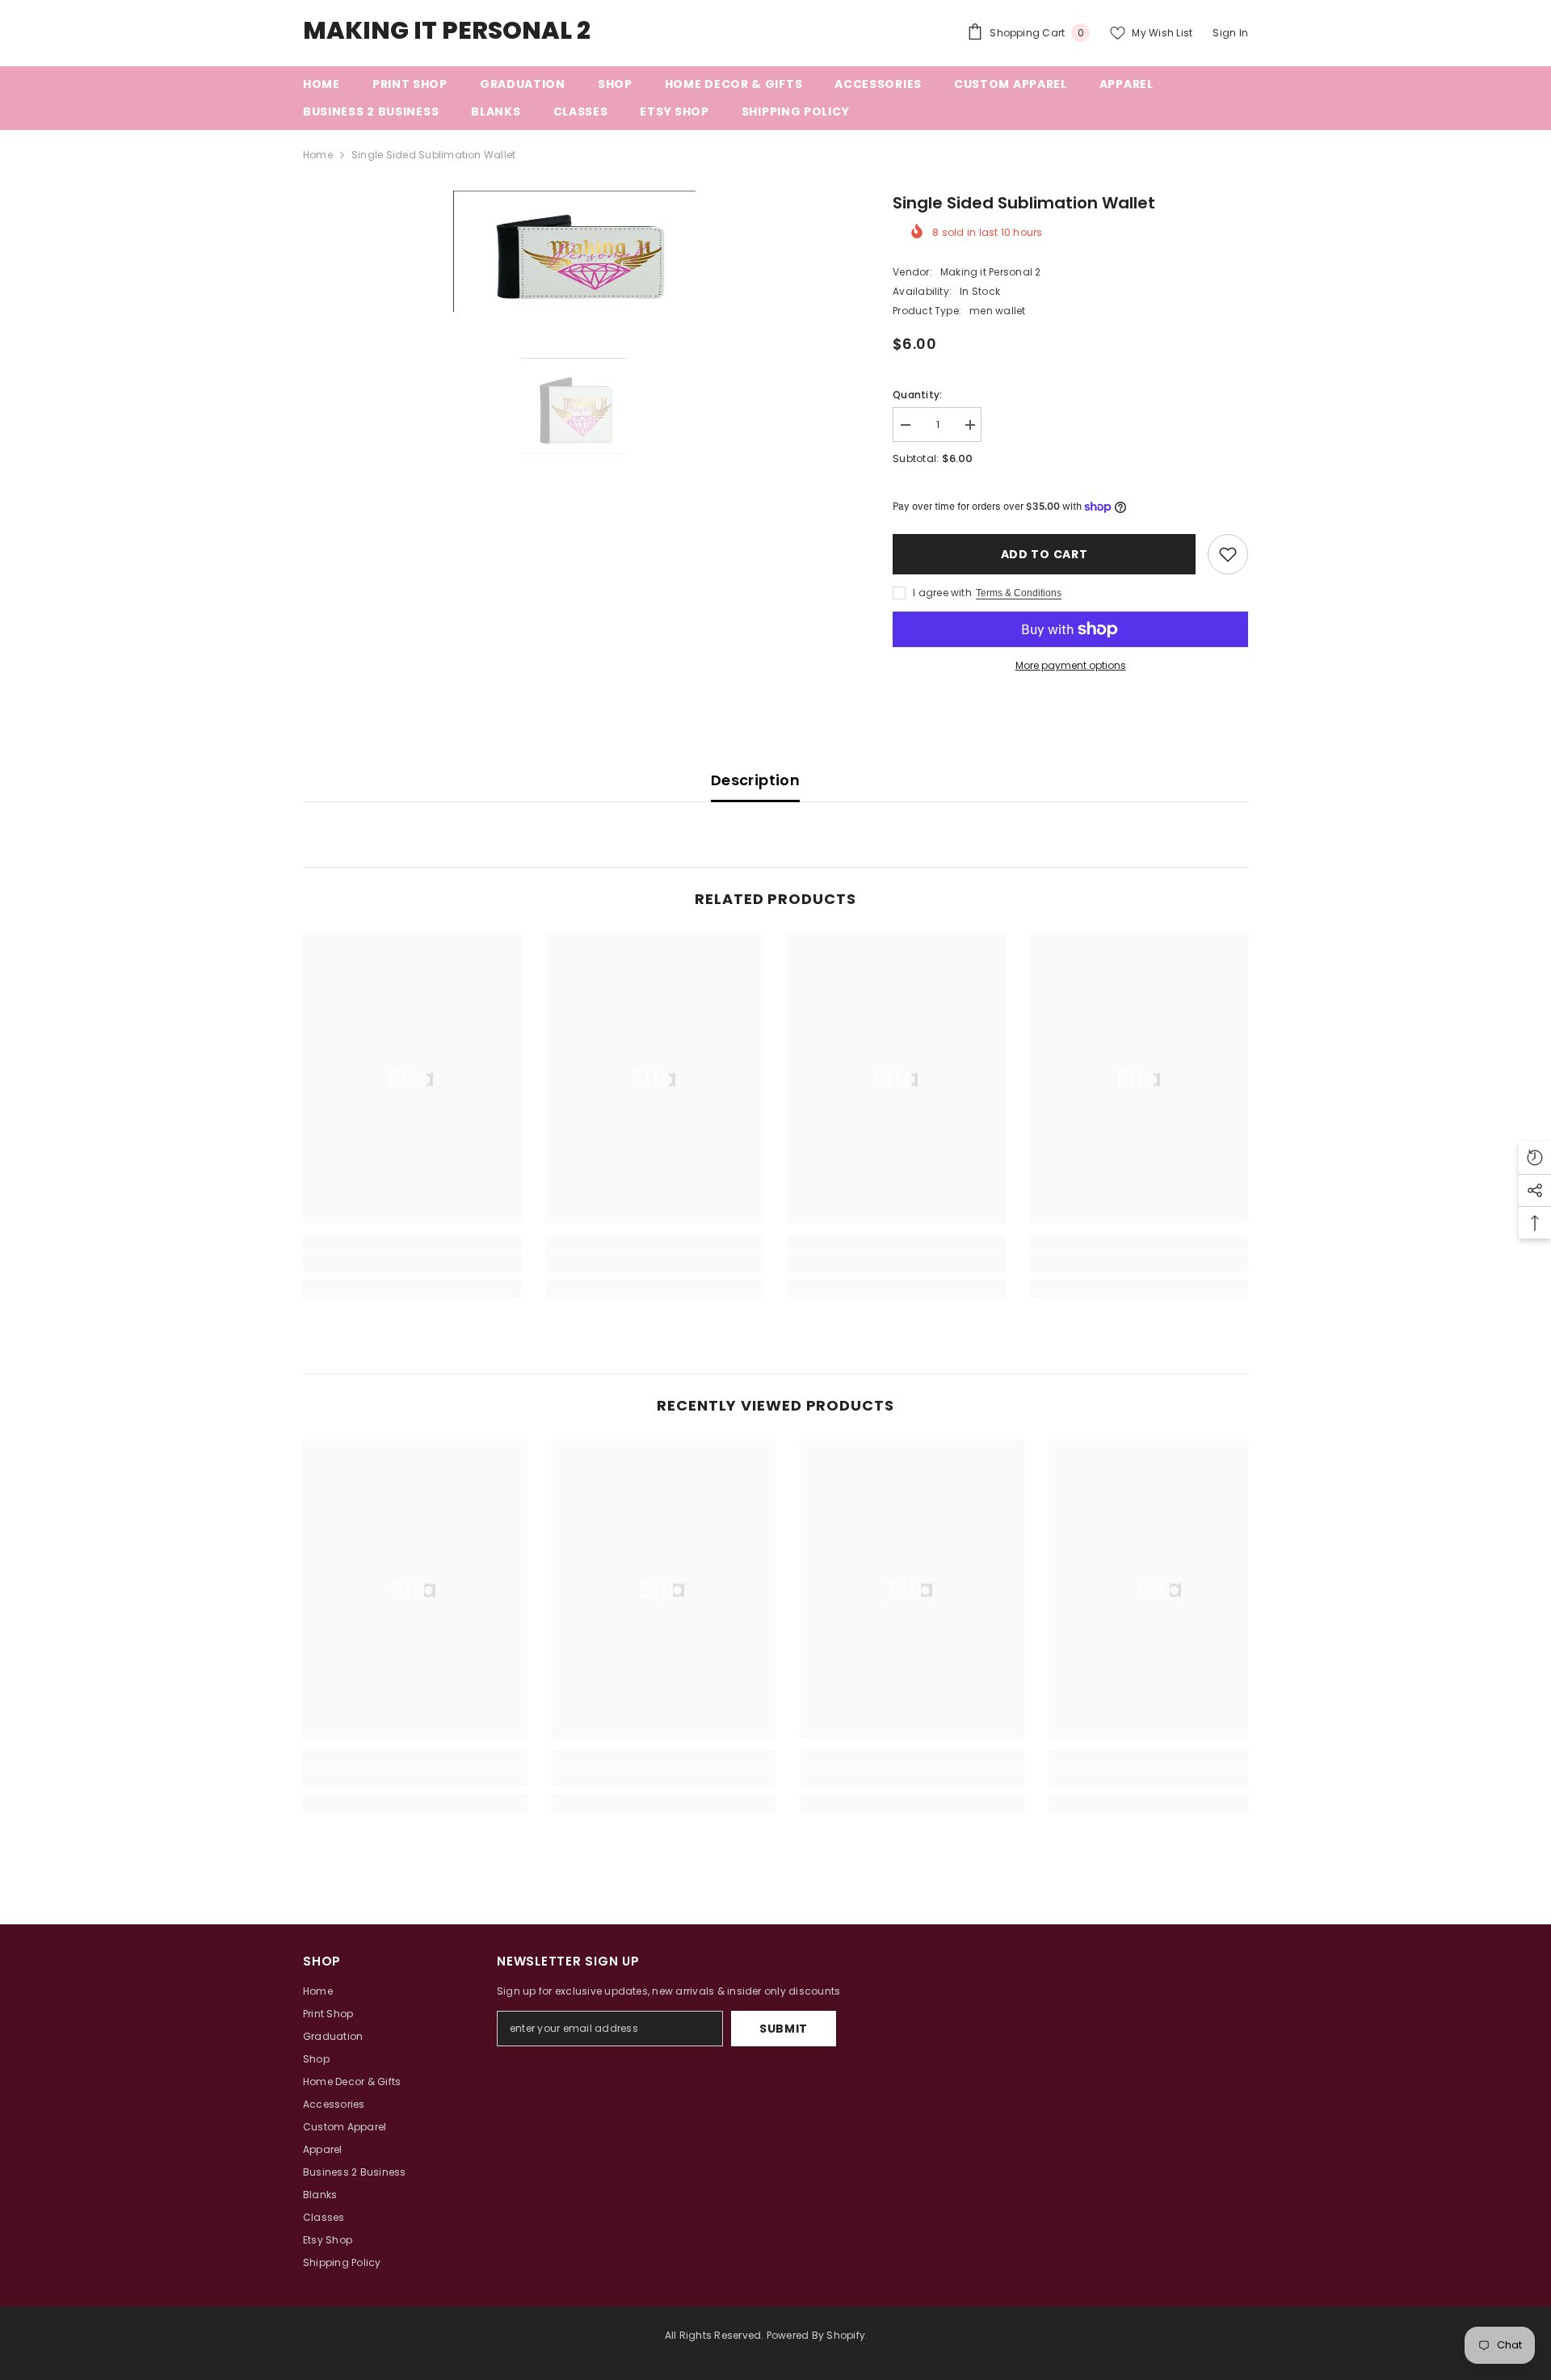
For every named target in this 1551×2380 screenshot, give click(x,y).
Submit (784, 2029)
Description (755, 780)
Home (318, 155)
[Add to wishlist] (1228, 554)
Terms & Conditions (1019, 593)
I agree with (942, 593)
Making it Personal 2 (991, 272)
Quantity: (917, 395)
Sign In (1230, 33)
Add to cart (1045, 554)
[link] (412, 1263)
